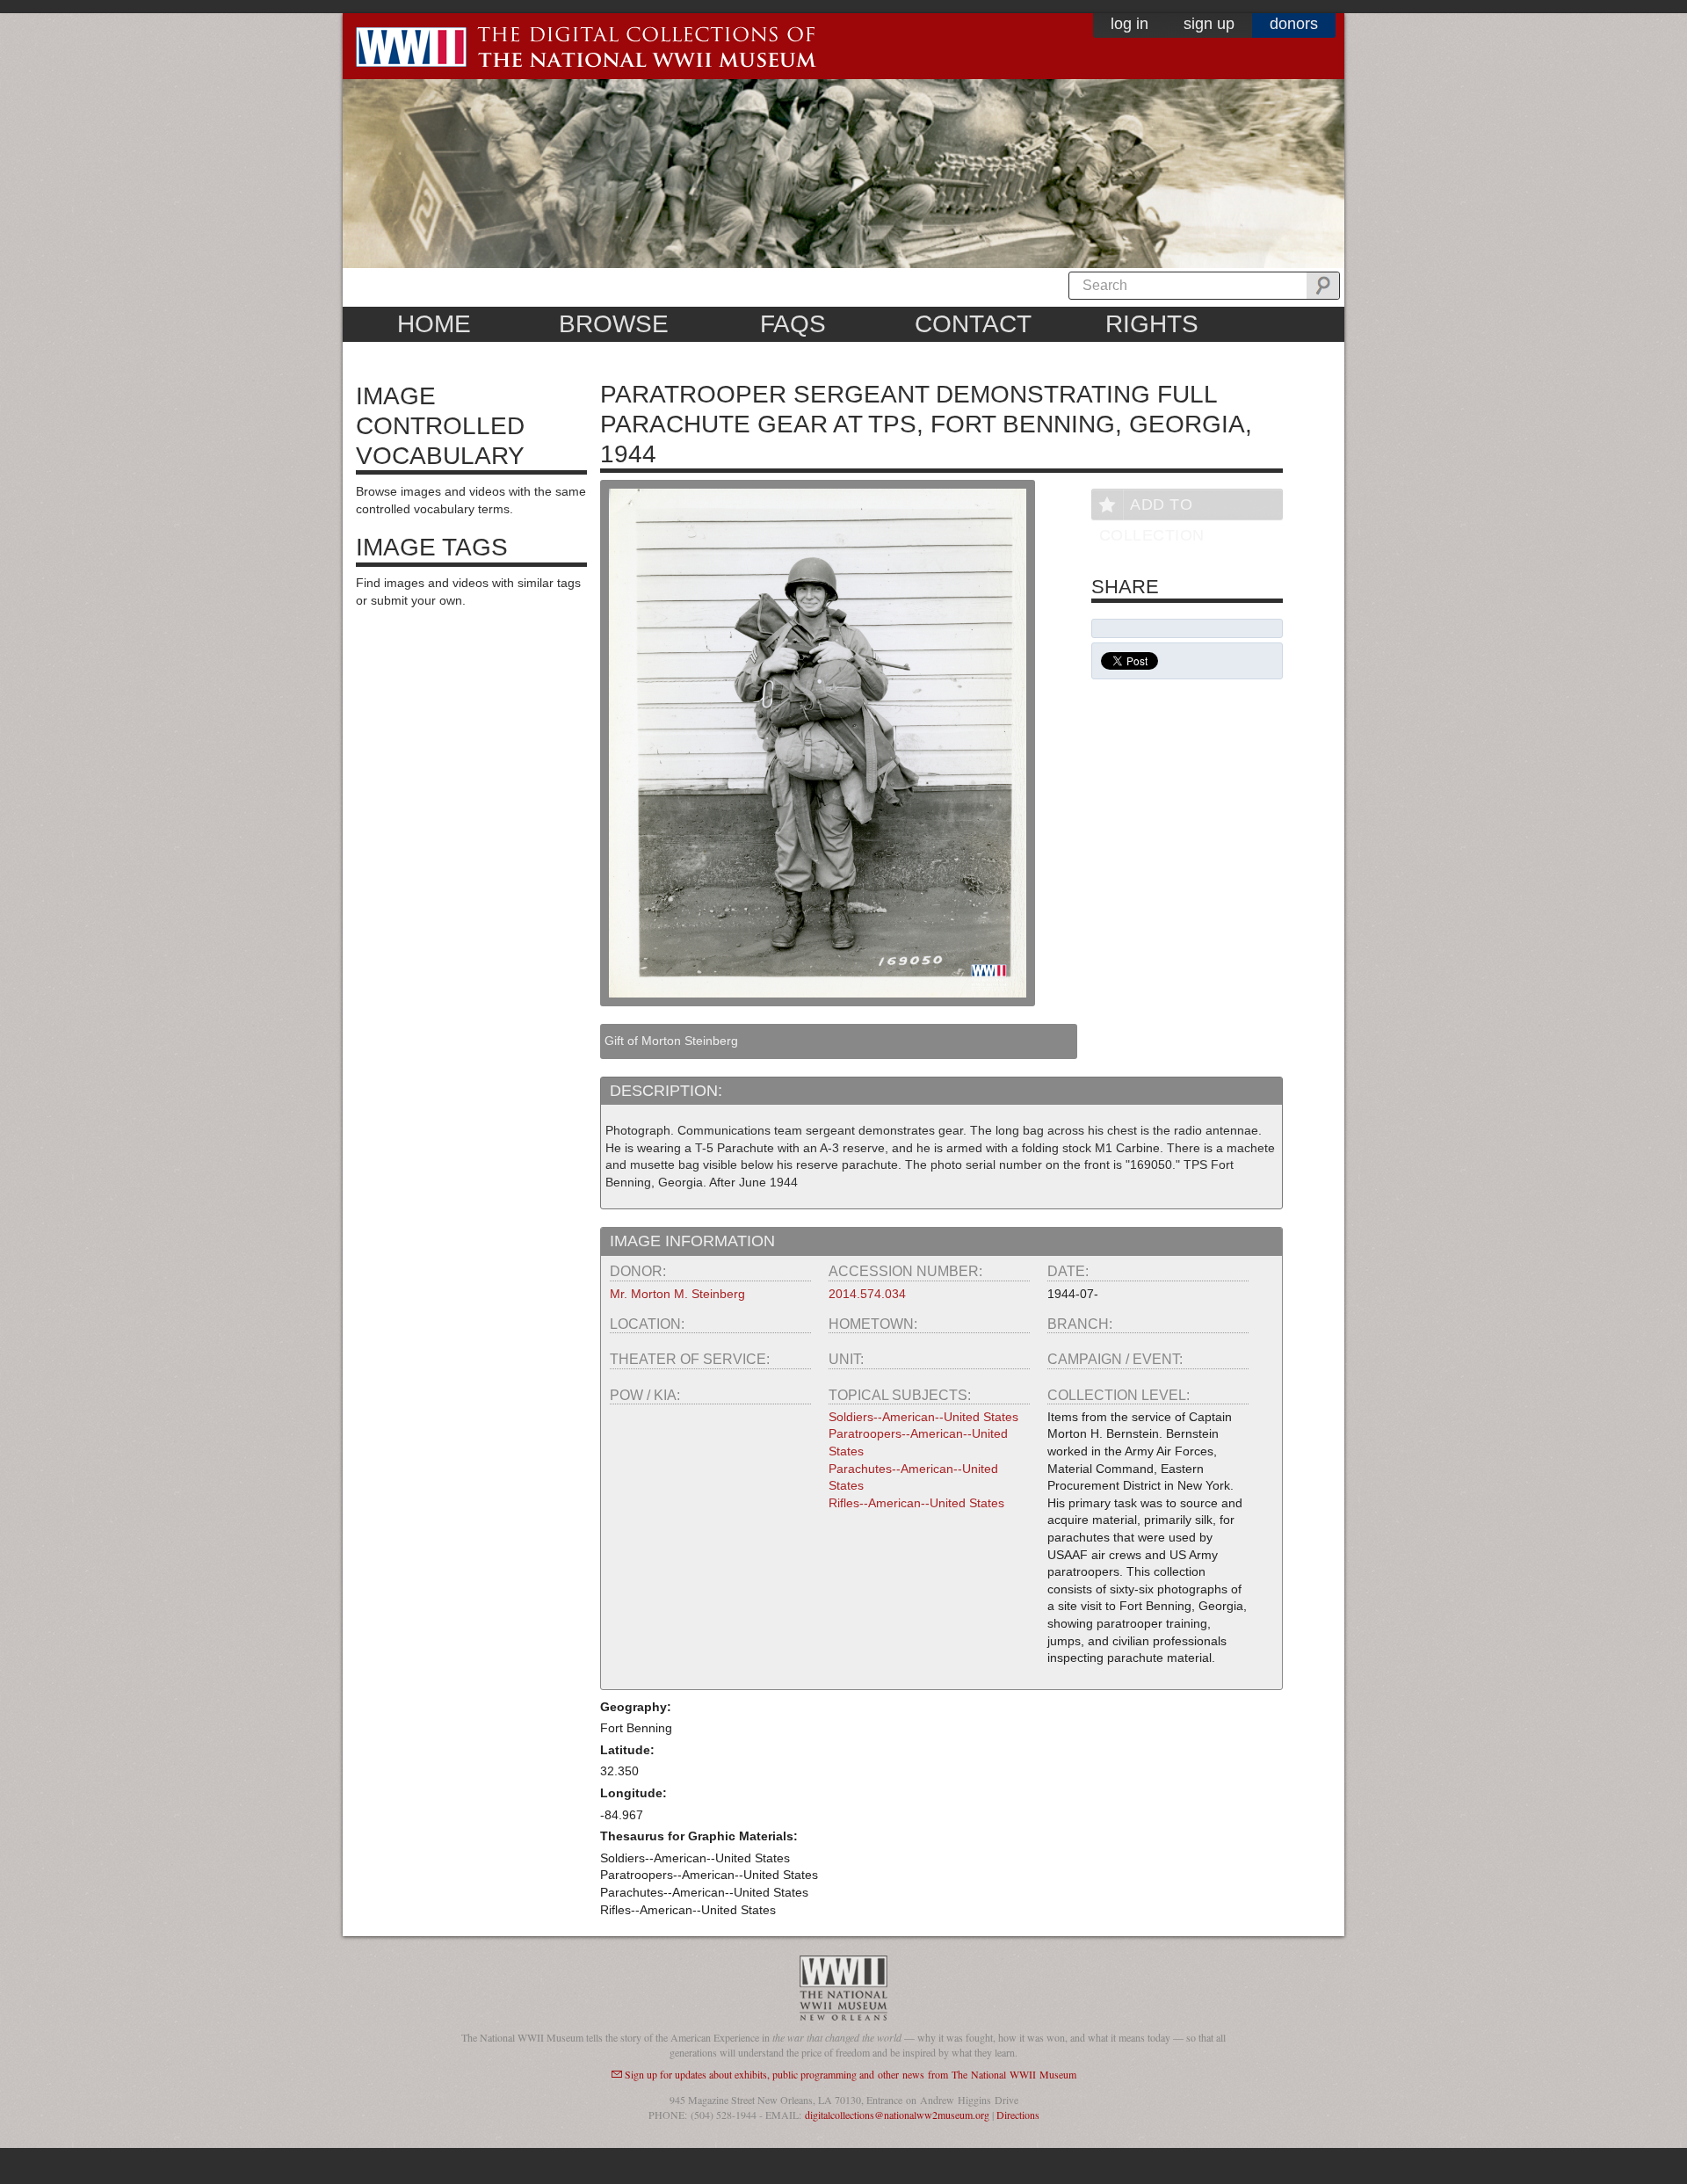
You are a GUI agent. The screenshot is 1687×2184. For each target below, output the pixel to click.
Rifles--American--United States (916, 1503)
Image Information (692, 1241)
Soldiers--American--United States (923, 1417)
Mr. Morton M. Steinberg (677, 1294)
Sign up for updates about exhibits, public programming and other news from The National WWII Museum (851, 2074)
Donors (1294, 24)
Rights (1152, 324)
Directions (1018, 2115)
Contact (973, 324)
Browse (614, 324)
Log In (1129, 24)
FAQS (793, 324)
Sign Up (1209, 24)
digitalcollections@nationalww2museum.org (897, 2115)
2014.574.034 (867, 1294)
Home (434, 324)
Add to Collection (1152, 508)
